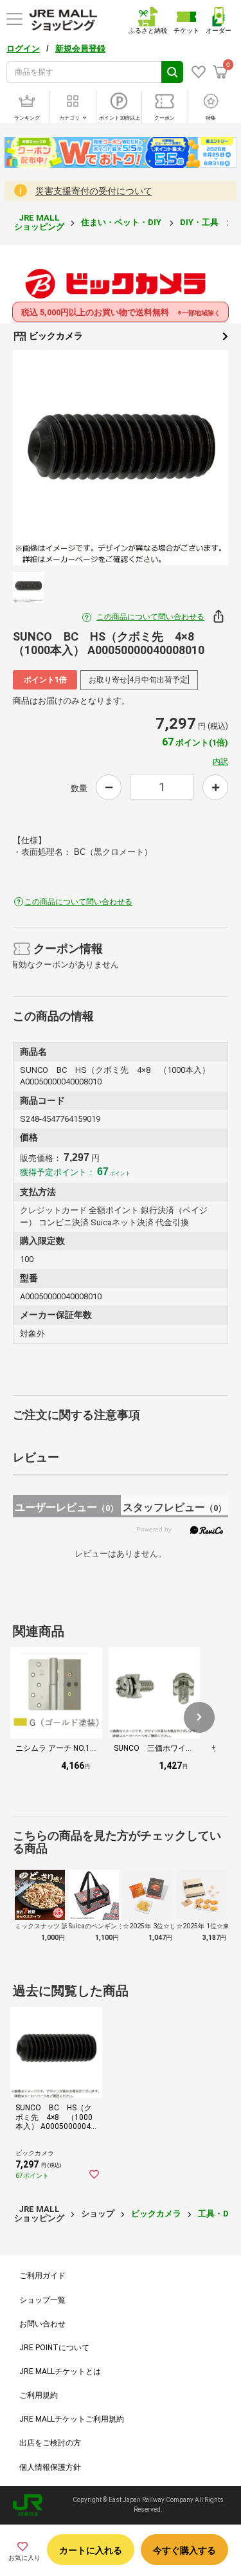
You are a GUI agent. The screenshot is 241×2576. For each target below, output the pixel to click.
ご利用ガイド (42, 2276)
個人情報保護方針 (50, 2467)
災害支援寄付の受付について (94, 191)
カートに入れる (91, 2550)
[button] (199, 1717)
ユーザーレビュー (67, 1507)
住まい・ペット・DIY (122, 222)
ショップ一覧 (42, 2300)
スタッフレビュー (174, 1507)
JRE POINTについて (54, 2348)
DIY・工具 (200, 222)
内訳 (220, 762)
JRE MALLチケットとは (60, 2371)
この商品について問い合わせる (150, 617)
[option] (121, 458)
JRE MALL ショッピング (39, 222)
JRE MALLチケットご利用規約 (72, 2419)
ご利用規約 (39, 2395)
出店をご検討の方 (50, 2443)
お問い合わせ (42, 2324)
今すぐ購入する (184, 2550)
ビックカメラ (55, 336)
